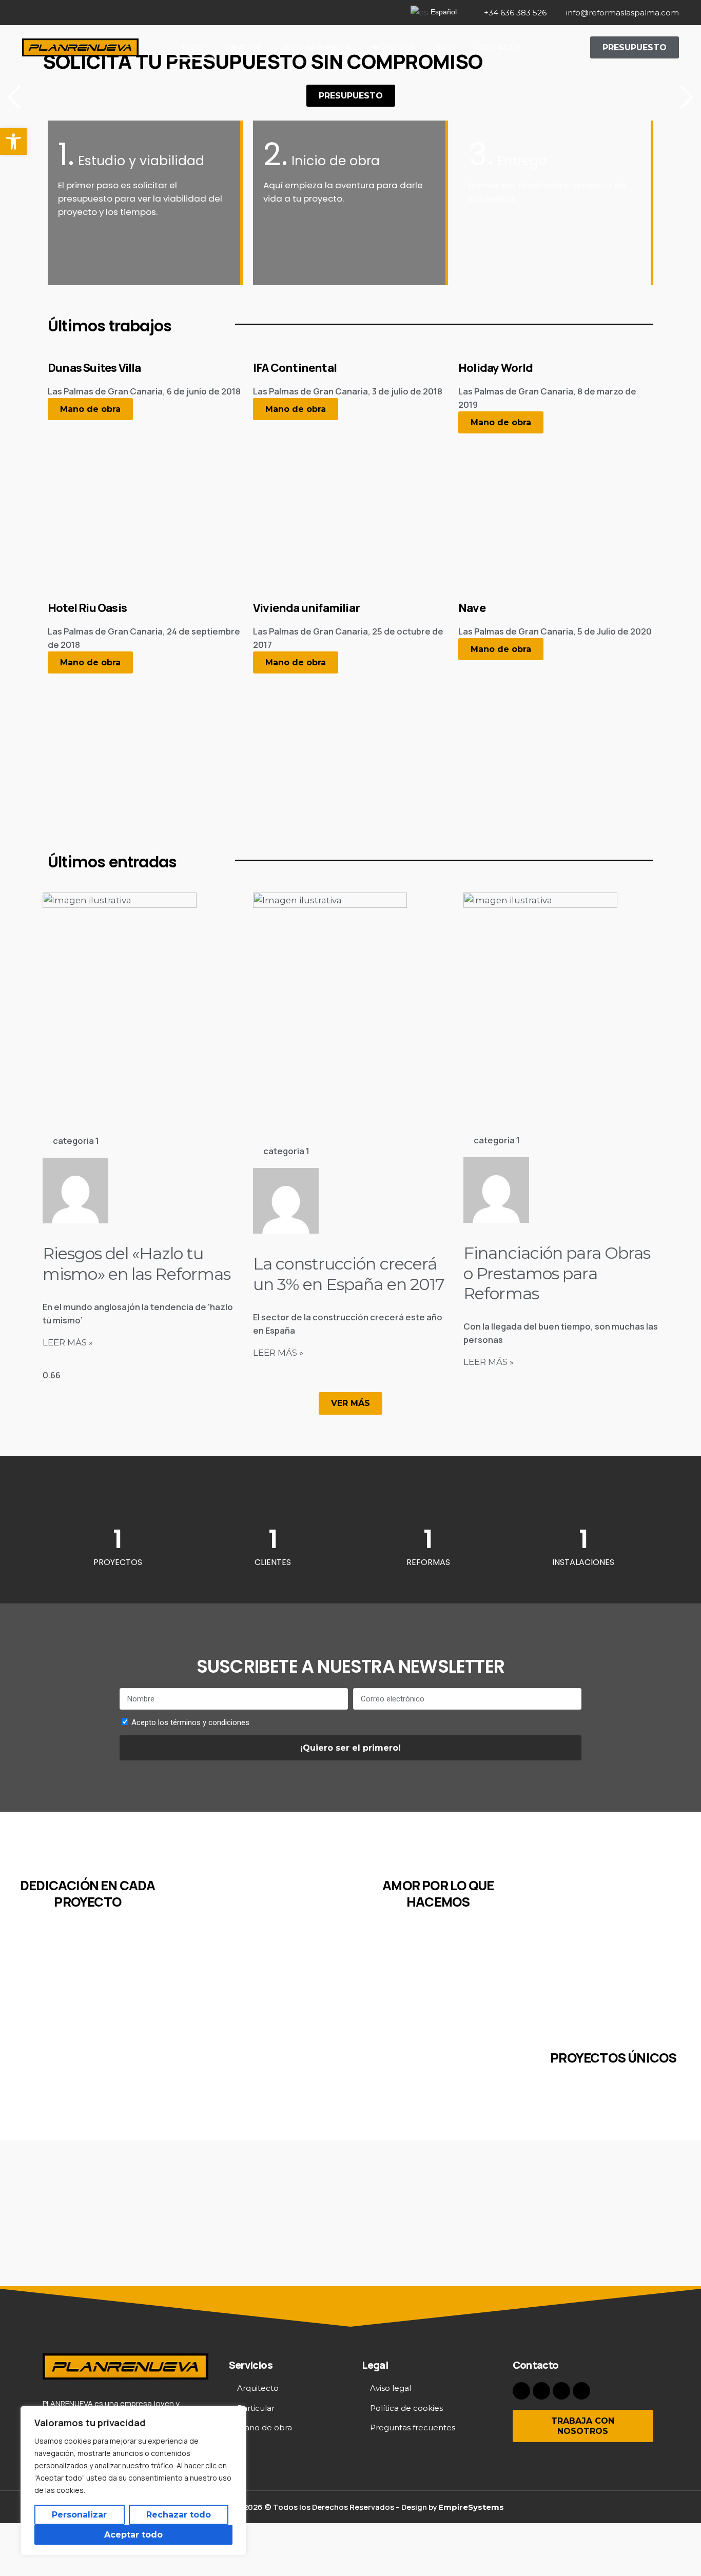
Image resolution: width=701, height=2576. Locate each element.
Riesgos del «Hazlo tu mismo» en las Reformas (137, 1263)
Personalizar (79, 2515)
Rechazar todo (179, 2515)
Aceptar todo (133, 2535)
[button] (13, 142)
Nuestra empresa (316, 47)
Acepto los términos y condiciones (190, 1722)
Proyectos (393, 47)
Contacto (498, 47)
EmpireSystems (471, 2507)
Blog (446, 47)
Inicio (192, 47)
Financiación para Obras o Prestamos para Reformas (557, 1273)
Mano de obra (90, 409)
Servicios (243, 47)
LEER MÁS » (68, 1342)
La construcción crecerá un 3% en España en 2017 (349, 1274)
